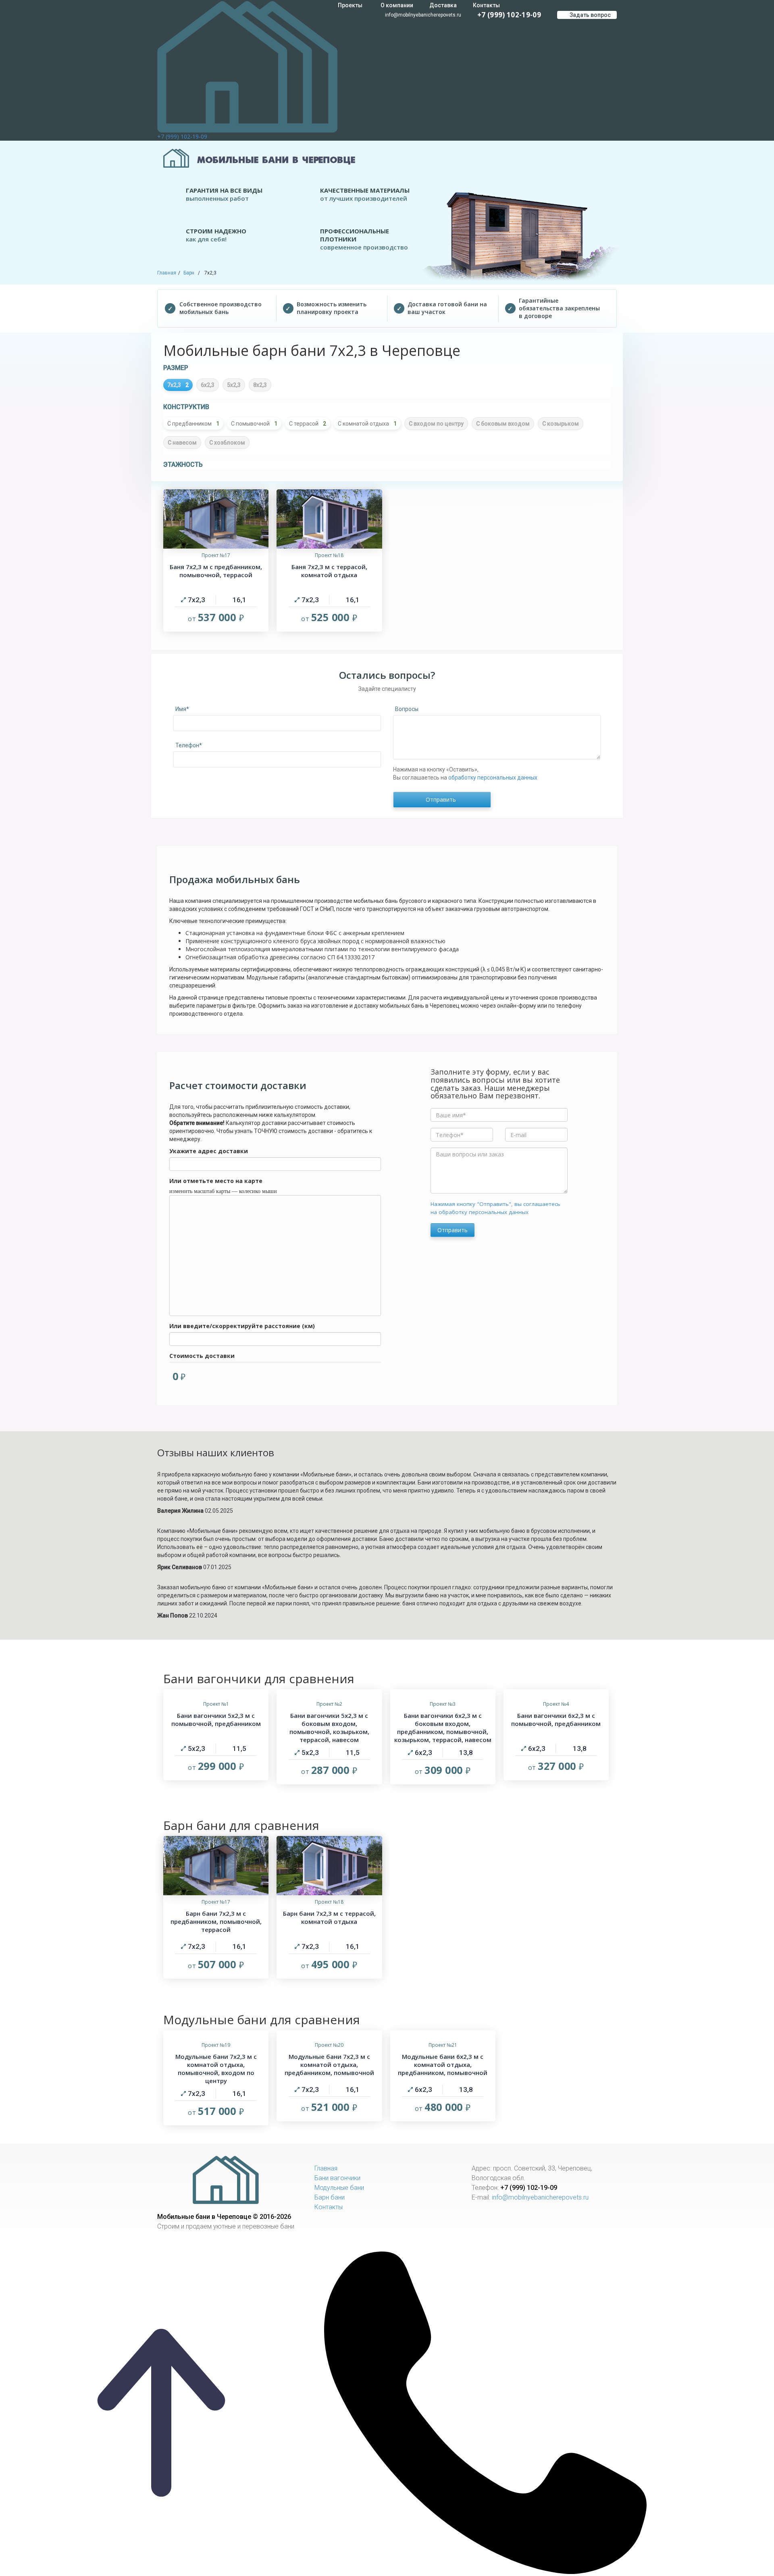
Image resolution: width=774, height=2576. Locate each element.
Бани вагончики (337, 2178)
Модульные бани (339, 2188)
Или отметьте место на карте (216, 1181)
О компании (397, 5)
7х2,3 (178, 385)
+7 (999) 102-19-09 (182, 136)
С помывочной (254, 424)
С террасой (308, 424)
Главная (167, 273)
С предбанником (193, 424)
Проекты (350, 5)
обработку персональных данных (493, 778)
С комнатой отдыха (367, 424)
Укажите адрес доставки (209, 1151)
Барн (189, 273)
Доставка (443, 5)
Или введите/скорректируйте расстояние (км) (242, 1326)
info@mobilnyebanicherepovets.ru (422, 15)
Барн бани (330, 2197)
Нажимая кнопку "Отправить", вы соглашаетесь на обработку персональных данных (495, 1208)
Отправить (453, 1230)
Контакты (486, 5)
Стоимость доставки (202, 1356)
